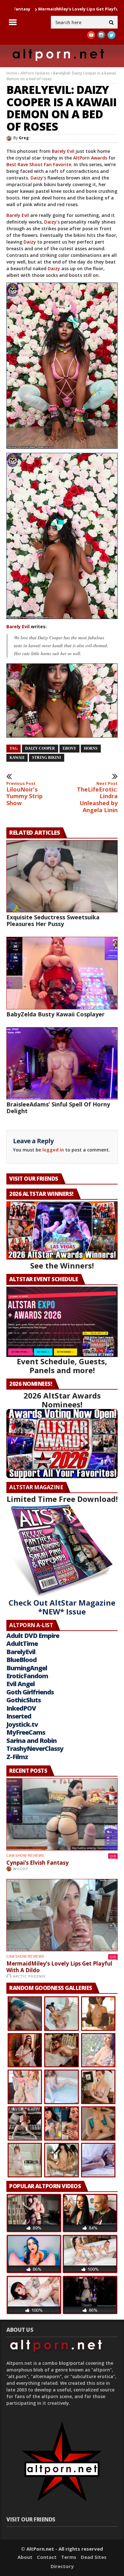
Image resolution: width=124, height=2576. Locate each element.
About (25, 2557)
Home (12, 73)
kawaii (17, 758)
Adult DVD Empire (33, 1636)
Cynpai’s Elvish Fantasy (38, 1863)
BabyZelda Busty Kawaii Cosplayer (55, 1014)
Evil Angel (21, 1684)
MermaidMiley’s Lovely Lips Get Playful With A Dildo (59, 1967)
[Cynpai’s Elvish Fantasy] (62, 1814)
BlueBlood (21, 1660)
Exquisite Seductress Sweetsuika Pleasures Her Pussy (53, 920)
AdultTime (22, 1643)
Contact (47, 2557)
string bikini (47, 758)
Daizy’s (38, 178)
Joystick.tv (22, 1724)
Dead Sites (94, 2557)
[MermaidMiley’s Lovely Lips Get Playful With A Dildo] (62, 1915)
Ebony (69, 748)
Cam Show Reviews (25, 1855)
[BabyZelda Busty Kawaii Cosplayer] (62, 973)
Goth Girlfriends (30, 1692)
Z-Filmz (17, 1757)
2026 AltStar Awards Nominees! (62, 1400)
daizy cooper (40, 748)
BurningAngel (27, 1668)
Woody (21, 1869)
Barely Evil (63, 151)
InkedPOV (21, 1708)
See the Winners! (62, 1265)
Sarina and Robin (31, 1741)
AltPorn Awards (90, 158)
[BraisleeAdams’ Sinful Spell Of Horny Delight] (62, 1063)
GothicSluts (24, 1700)
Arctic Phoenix (29, 1976)
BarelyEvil (21, 1652)
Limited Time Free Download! (62, 1499)
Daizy (30, 242)
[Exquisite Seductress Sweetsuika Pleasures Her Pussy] (62, 876)
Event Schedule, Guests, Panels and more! (62, 1366)
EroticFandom (27, 1676)
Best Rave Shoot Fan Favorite (39, 164)
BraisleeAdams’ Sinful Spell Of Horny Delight (58, 1108)
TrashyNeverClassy (35, 1748)
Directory (62, 2566)
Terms (69, 2557)
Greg (24, 138)
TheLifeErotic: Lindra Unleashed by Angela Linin (97, 797)
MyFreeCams (26, 1732)
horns (91, 748)
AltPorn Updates (35, 73)
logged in (53, 1150)
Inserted (19, 1716)
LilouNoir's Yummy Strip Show (24, 794)
